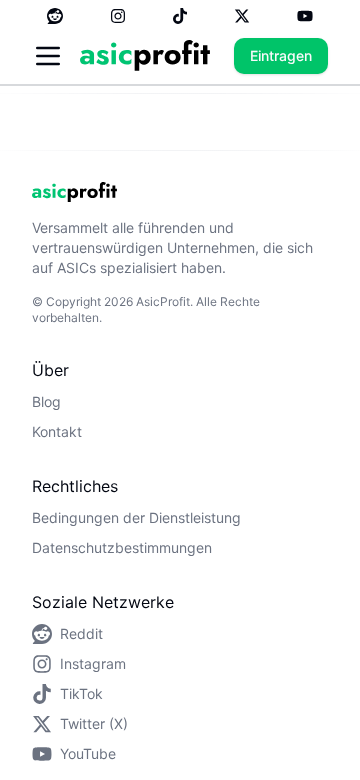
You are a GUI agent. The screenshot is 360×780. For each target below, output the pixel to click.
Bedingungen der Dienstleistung (136, 517)
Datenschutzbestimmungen (122, 547)
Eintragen (281, 55)
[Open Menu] (48, 56)
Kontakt (57, 431)
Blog (46, 401)
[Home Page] (145, 55)
